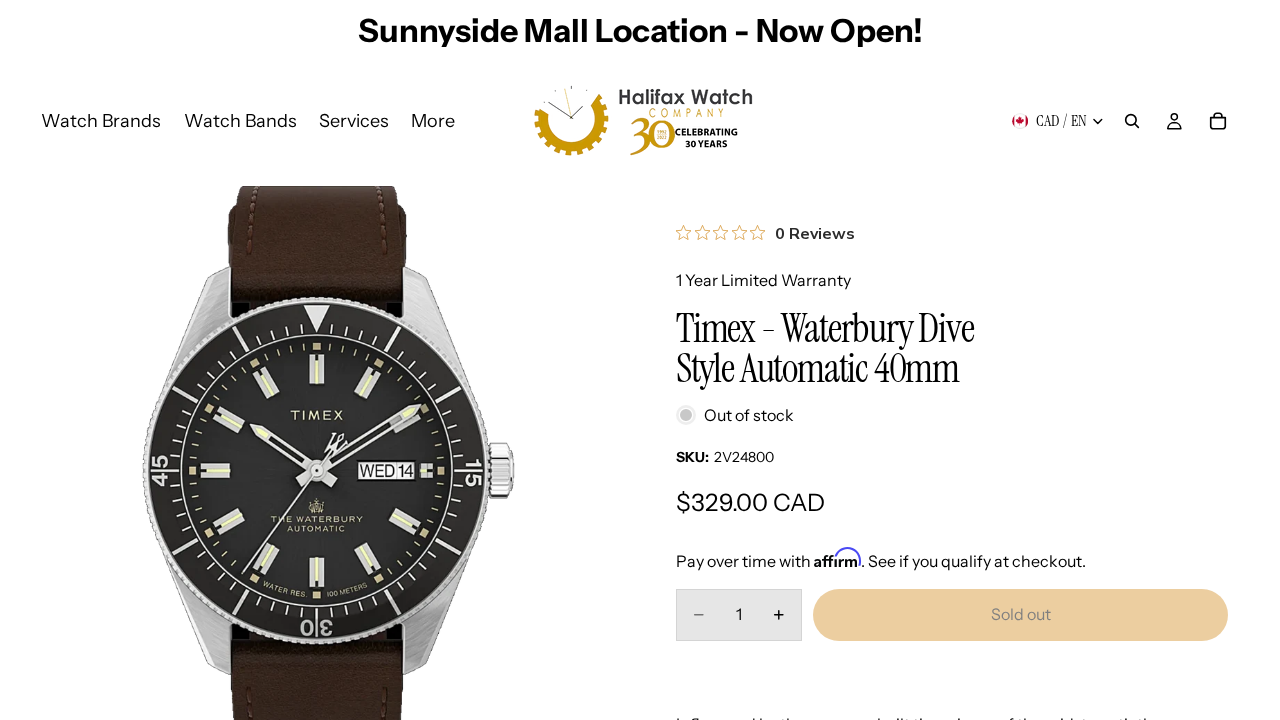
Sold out (1021, 614)
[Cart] (1218, 121)
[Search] (1132, 121)
